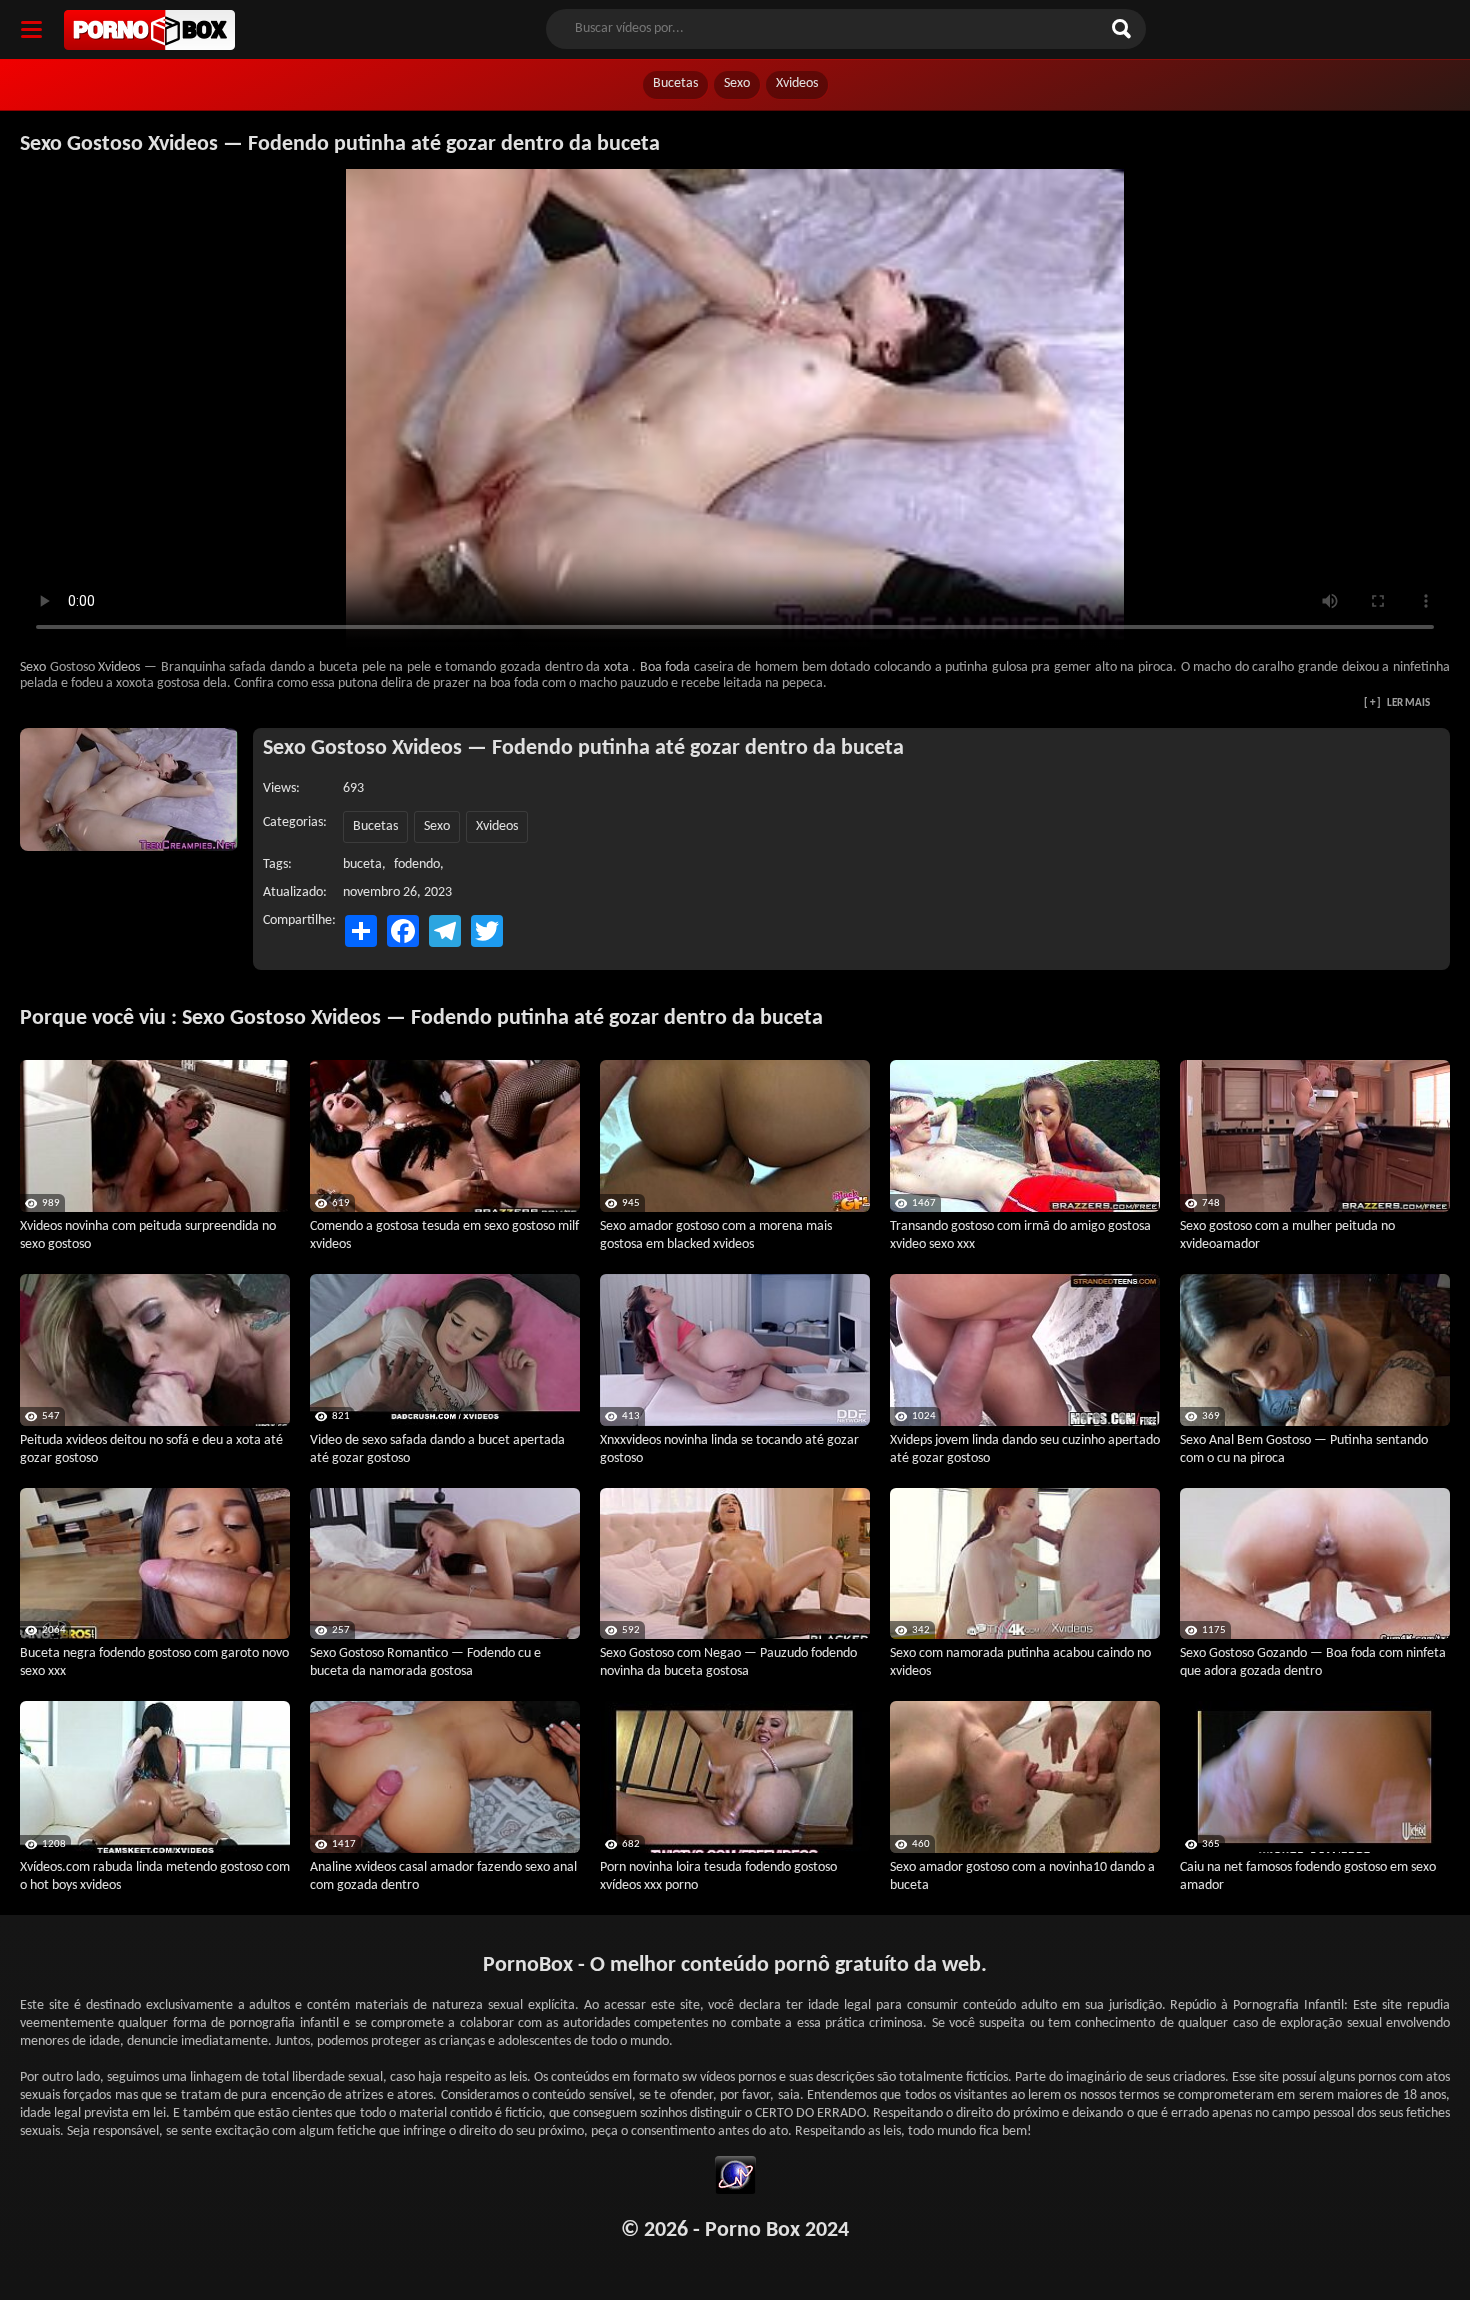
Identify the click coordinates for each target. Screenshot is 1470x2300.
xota (616, 667)
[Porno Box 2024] (149, 30)
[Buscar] (1124, 29)
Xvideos (797, 83)
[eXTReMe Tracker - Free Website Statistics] (735, 2178)
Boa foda (665, 667)
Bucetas (675, 83)
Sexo (737, 83)
